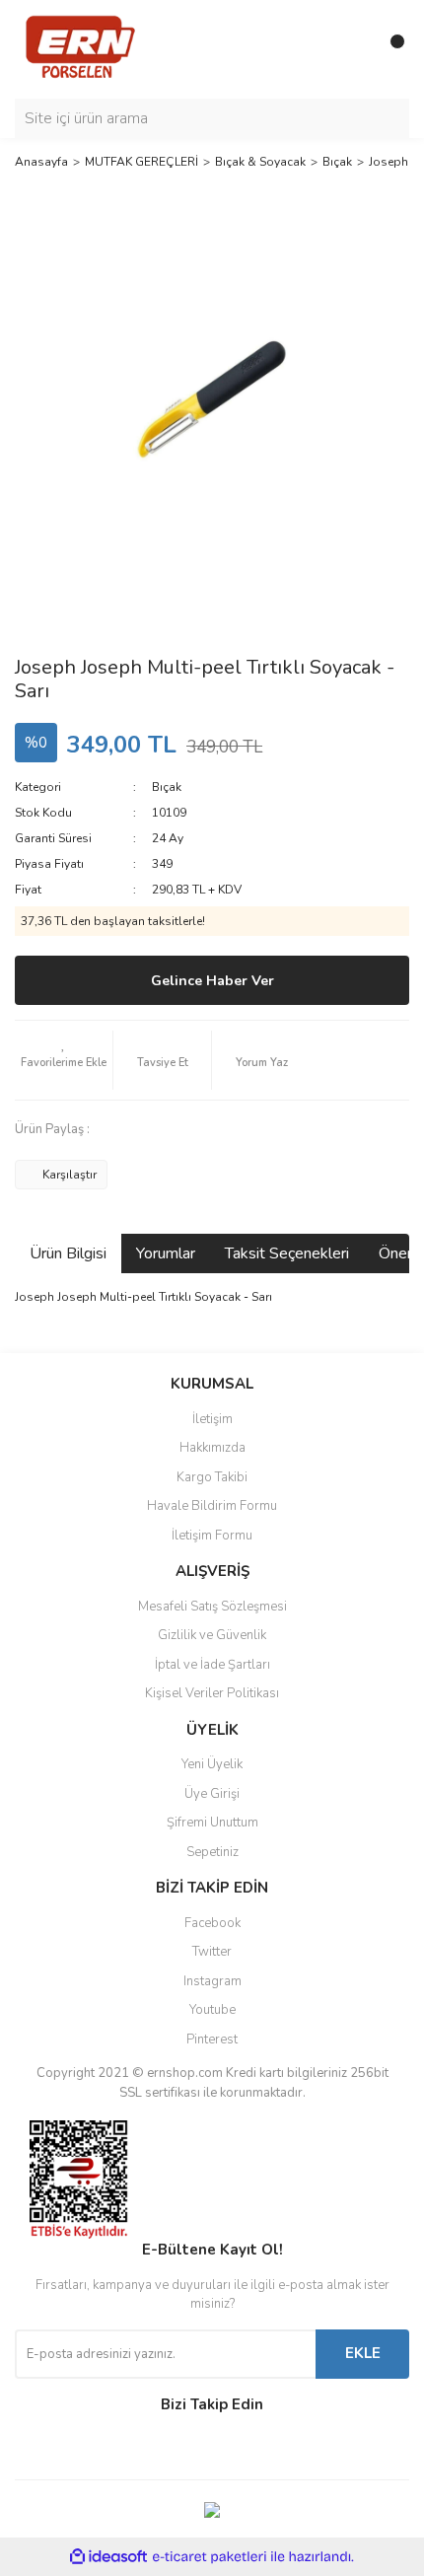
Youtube (212, 2010)
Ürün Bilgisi (68, 1253)
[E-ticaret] (210, 2557)
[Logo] (80, 48)
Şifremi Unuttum (212, 1823)
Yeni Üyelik (212, 1764)
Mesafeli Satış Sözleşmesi (212, 1607)
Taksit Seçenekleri (287, 1253)
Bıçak (167, 787)
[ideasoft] (108, 2558)
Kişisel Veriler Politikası (212, 1693)
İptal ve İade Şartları (212, 1665)
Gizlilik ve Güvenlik (212, 1635)
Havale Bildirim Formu (212, 1506)
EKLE (363, 2353)
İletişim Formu (212, 1536)
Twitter (212, 1952)
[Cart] (389, 49)
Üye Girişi (212, 1794)
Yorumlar (166, 1253)
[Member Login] (350, 49)
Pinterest (212, 2039)
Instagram (212, 1981)
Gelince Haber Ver (212, 981)
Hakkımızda (212, 1448)
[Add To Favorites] (64, 1060)
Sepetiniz (212, 1852)
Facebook (212, 1923)
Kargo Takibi (212, 1477)
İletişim (212, 1419)
